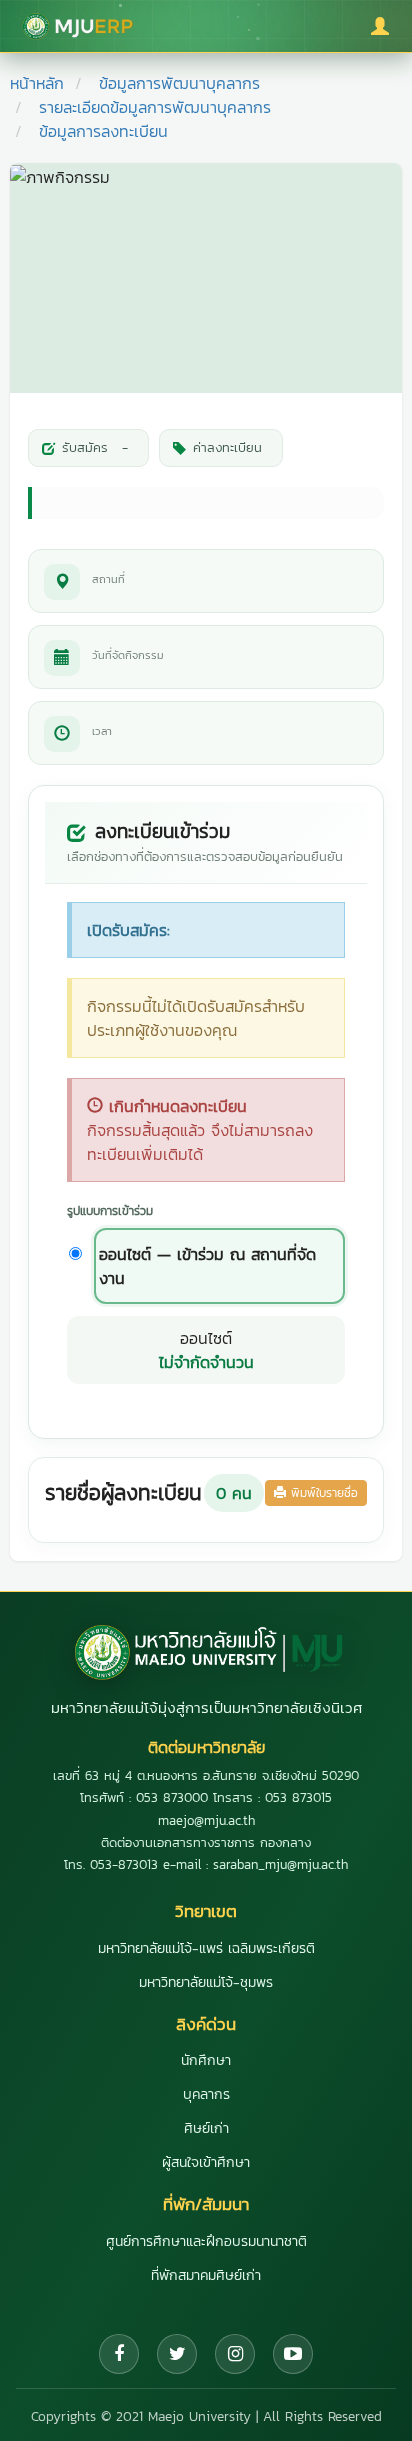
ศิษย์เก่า (206, 2128)
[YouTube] (293, 2354)
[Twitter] (177, 2354)
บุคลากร (206, 2094)
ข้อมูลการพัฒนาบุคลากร (179, 83)
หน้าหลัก (37, 83)
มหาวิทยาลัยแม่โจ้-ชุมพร (206, 1982)
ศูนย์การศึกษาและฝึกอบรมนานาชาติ (206, 2241)
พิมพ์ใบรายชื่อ (322, 1493)
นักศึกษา (206, 2060)
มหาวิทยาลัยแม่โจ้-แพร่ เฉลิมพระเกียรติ (206, 1948)
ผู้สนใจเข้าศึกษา (206, 2162)
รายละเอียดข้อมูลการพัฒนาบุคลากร (155, 107)
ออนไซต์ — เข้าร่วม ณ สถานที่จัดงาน (207, 1266)
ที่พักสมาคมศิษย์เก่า (206, 2275)
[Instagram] (235, 2354)
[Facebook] (119, 2354)
